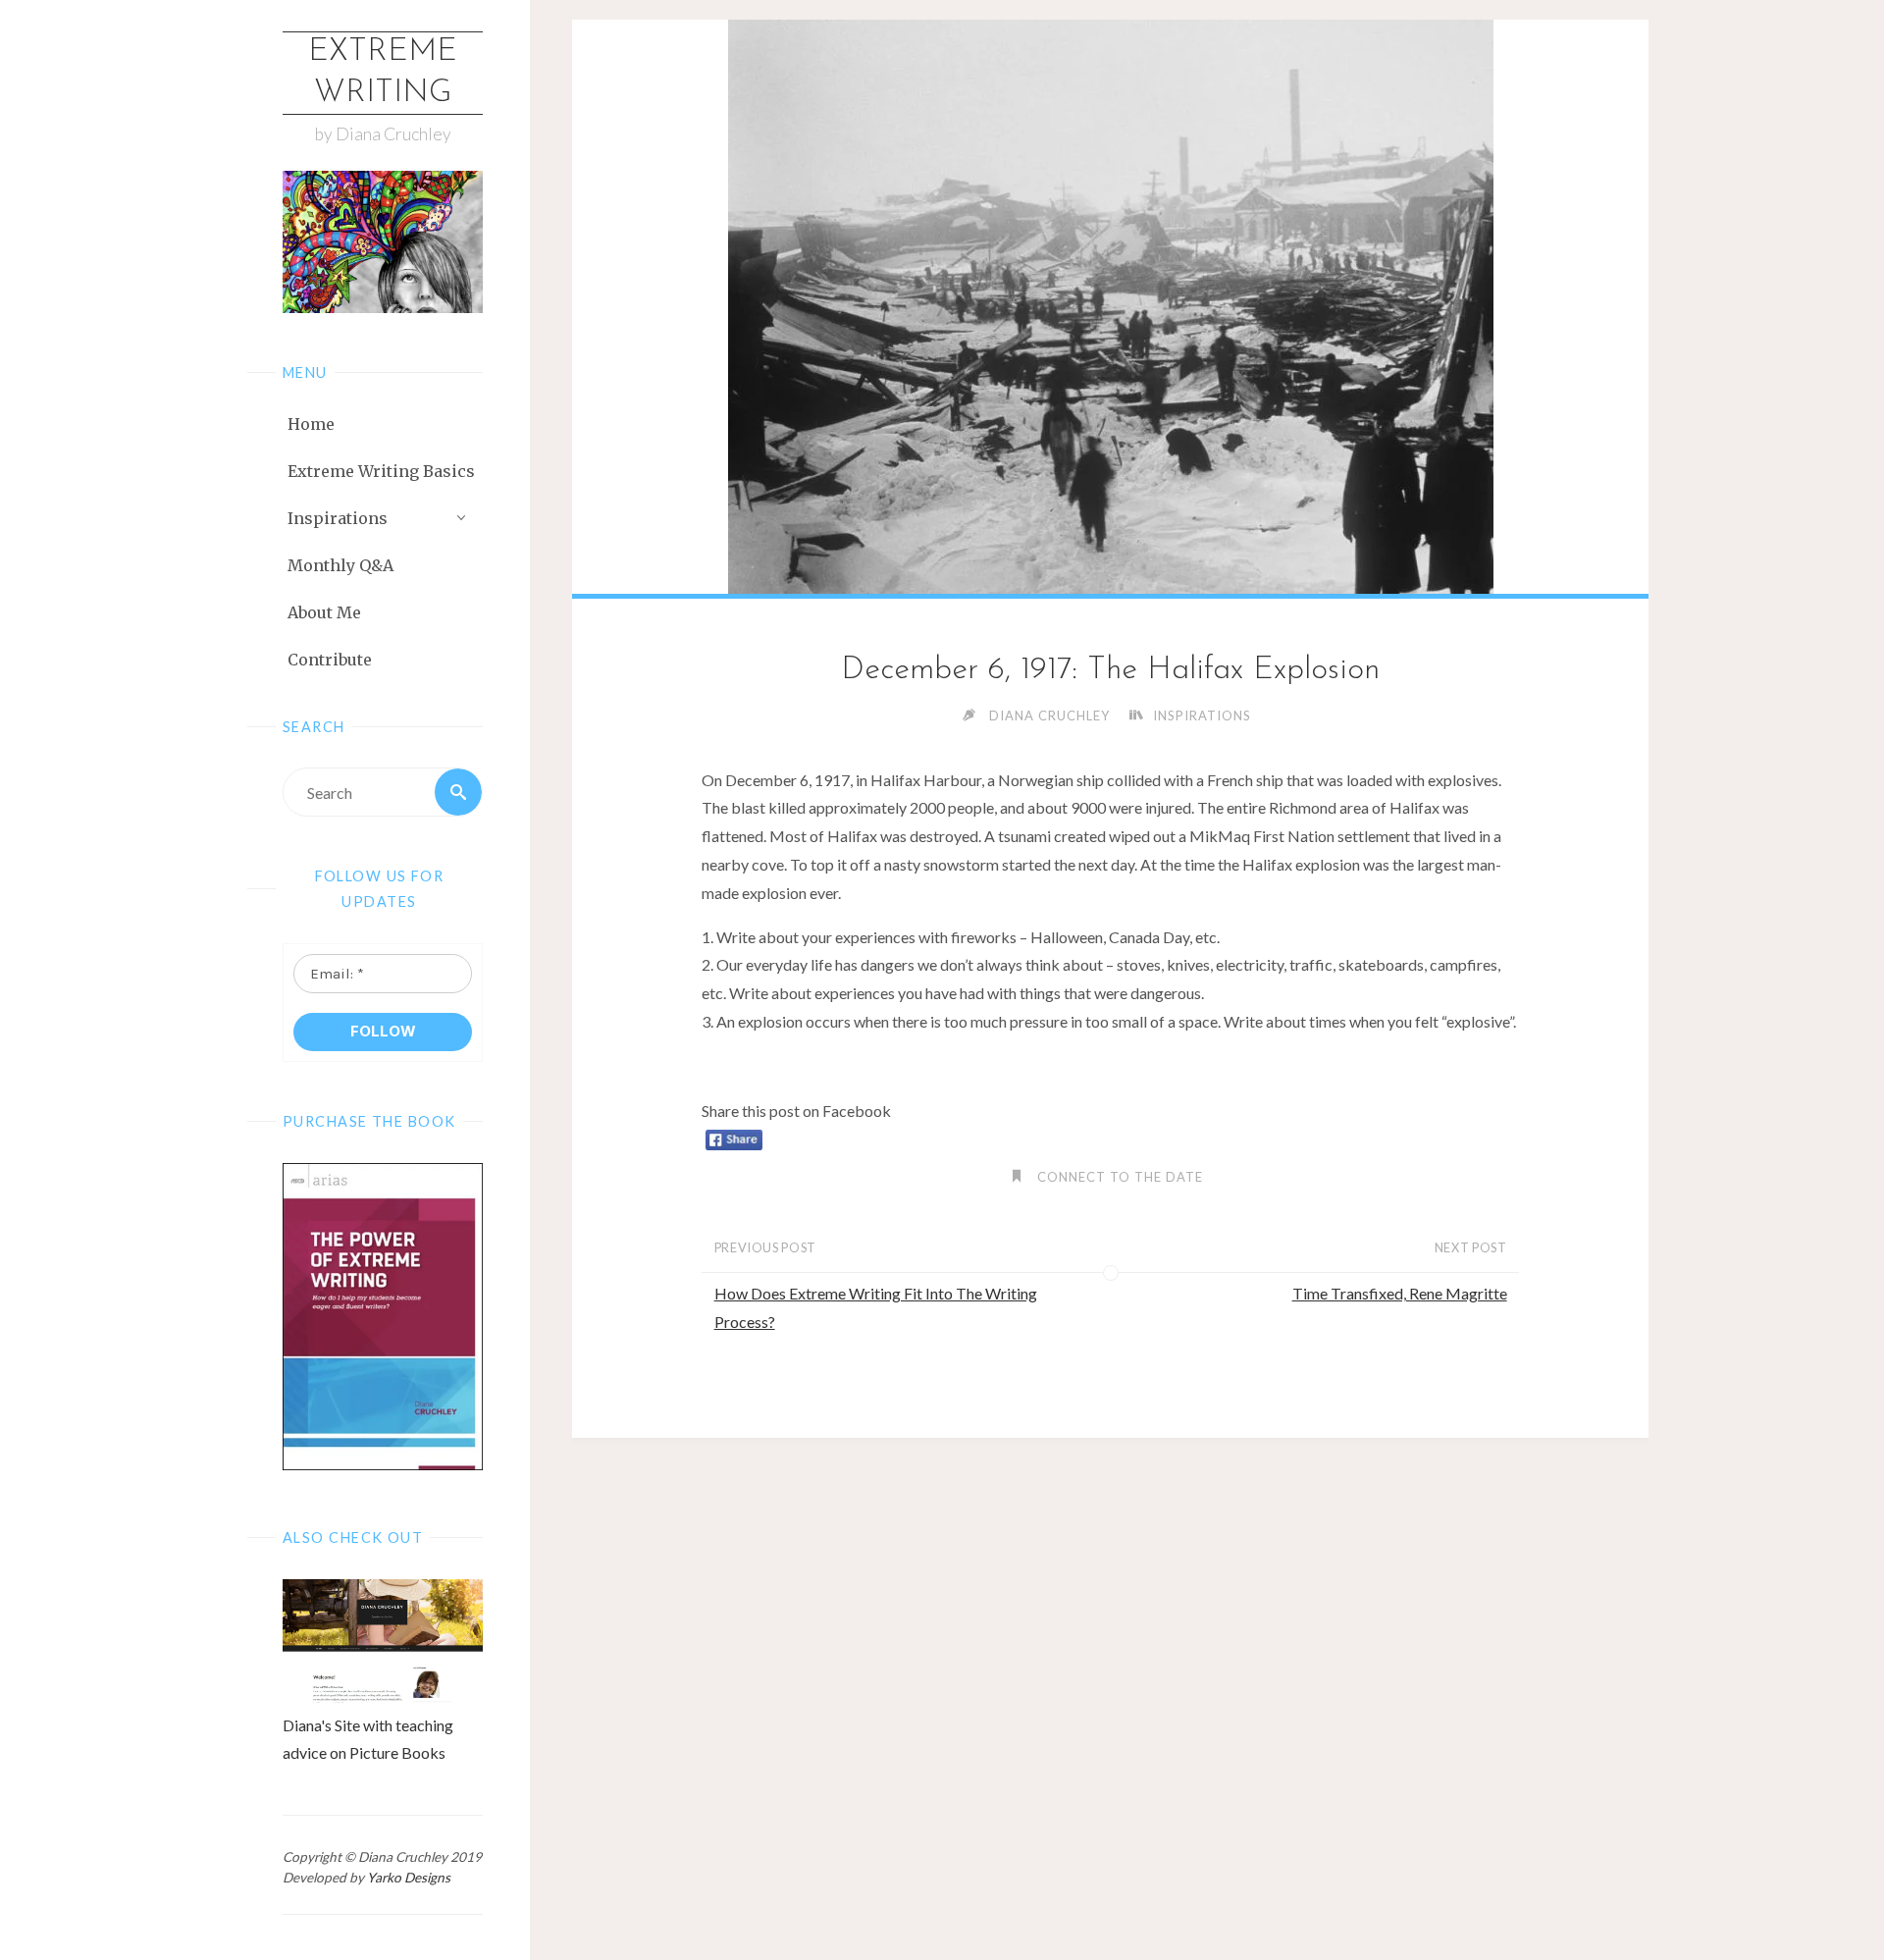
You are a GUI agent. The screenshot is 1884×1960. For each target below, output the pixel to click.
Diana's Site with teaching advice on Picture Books (368, 1739)
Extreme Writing (383, 73)
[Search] (458, 792)
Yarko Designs (409, 1878)
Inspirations (1202, 715)
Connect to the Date (1120, 1177)
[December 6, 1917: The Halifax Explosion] (1111, 307)
